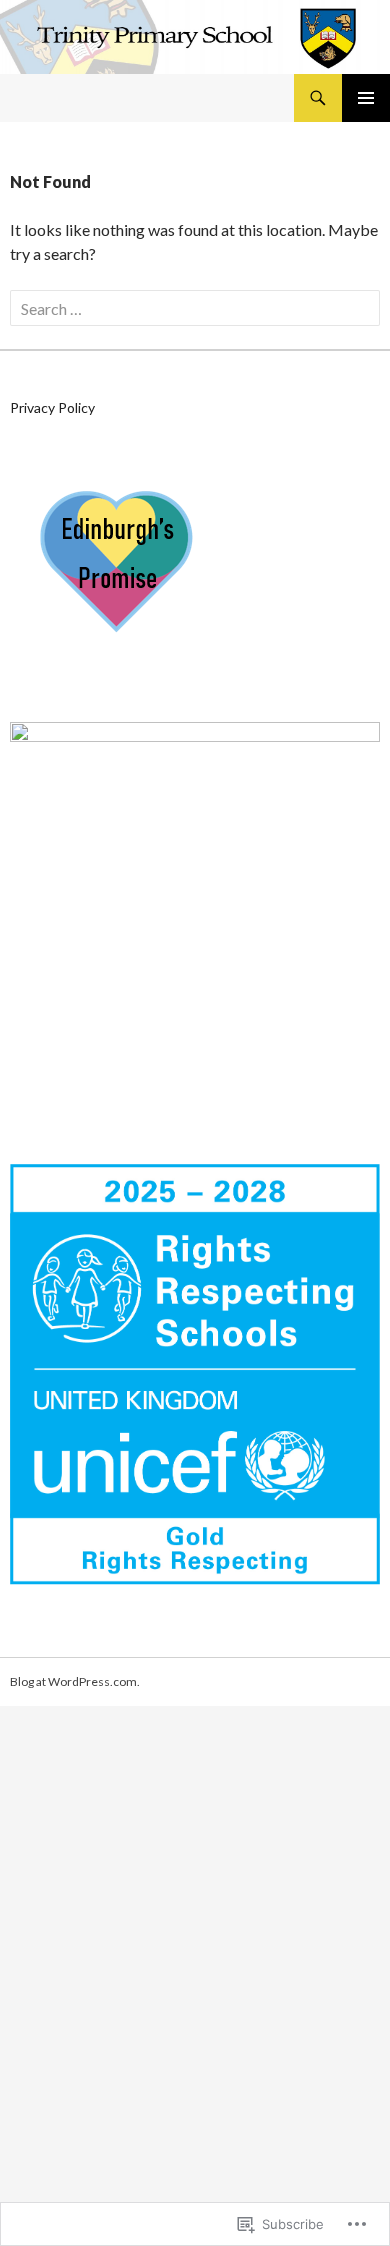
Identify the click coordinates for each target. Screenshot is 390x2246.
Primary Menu (366, 98)
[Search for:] (195, 308)
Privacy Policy (52, 407)
